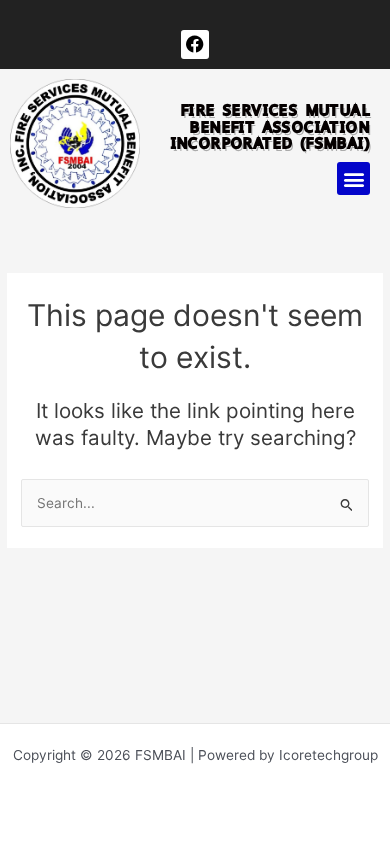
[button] (353, 178)
